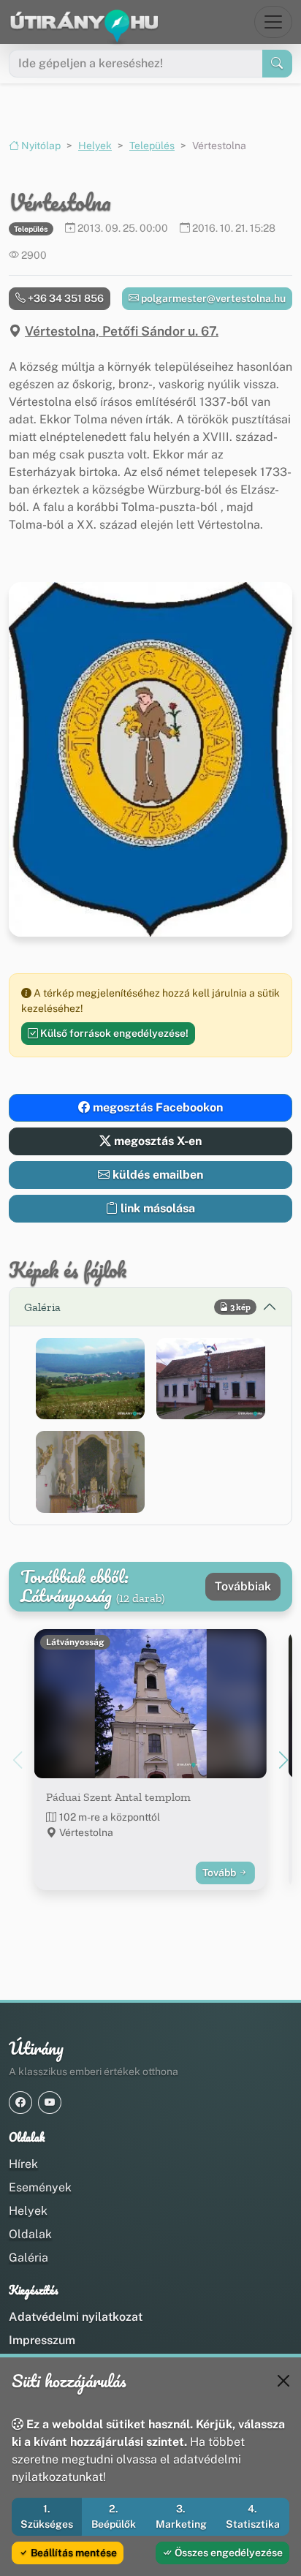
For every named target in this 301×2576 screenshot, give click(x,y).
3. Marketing (181, 2516)
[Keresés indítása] (277, 64)
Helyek (95, 146)
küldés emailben (156, 1175)
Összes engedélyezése (228, 2553)
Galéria (28, 2258)
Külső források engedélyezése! (113, 1033)
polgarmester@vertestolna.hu (212, 298)
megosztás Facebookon (156, 1107)
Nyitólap (40, 146)
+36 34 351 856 (65, 298)
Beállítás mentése (73, 2553)
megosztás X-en (156, 1141)
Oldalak (30, 2234)
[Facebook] (20, 2103)
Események (40, 2187)
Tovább (220, 1873)
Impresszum (42, 2340)
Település (152, 146)
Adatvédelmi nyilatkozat (76, 2317)
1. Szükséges (47, 2516)
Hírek (23, 2164)
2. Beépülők (114, 2516)
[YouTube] (50, 2103)
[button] (90, 1379)
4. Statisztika (253, 2516)
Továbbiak (243, 1586)
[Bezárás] (283, 2381)
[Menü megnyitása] (273, 22)
